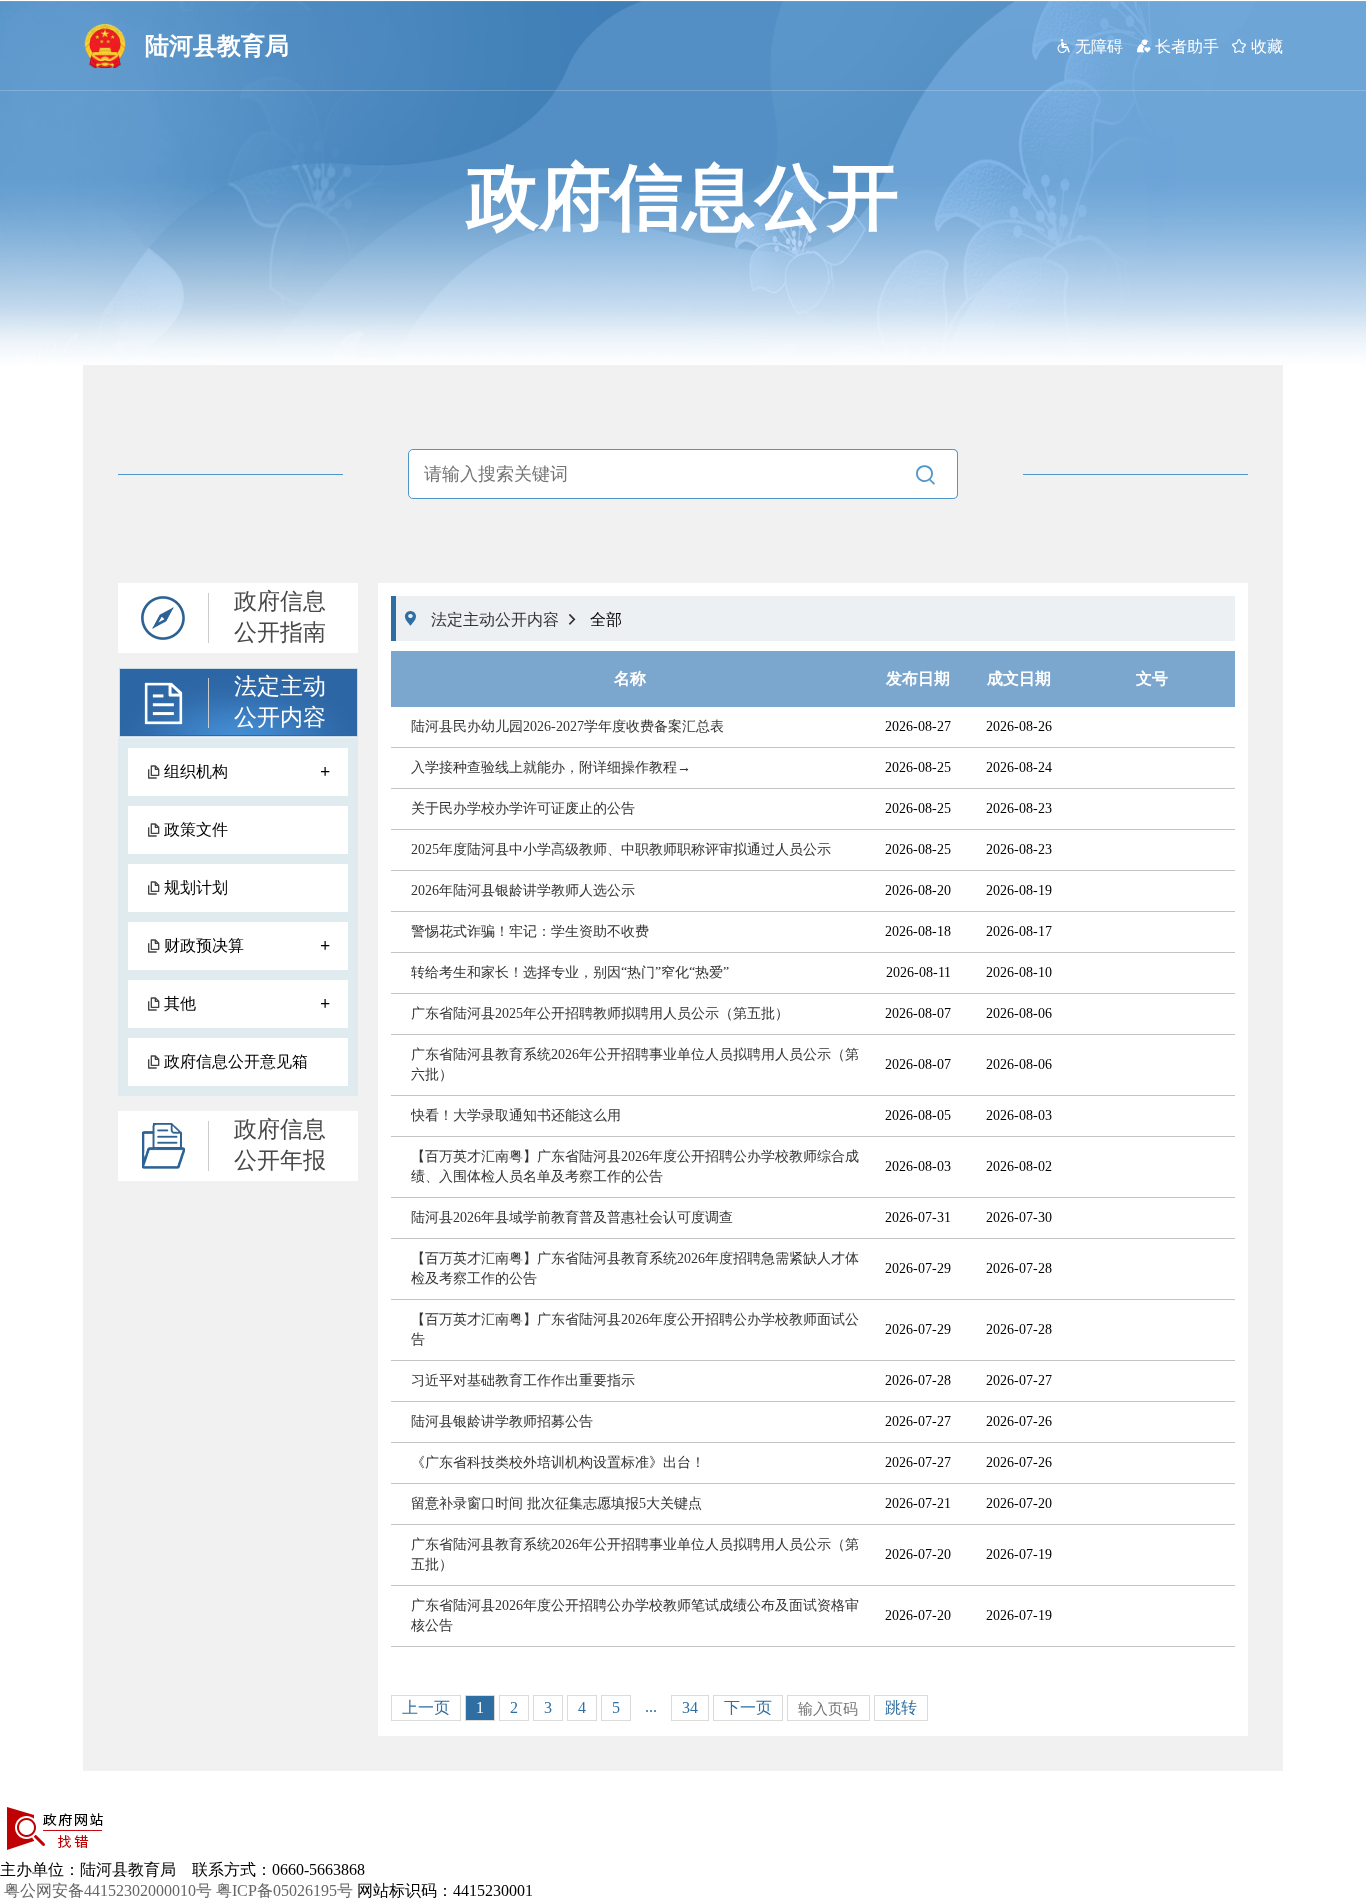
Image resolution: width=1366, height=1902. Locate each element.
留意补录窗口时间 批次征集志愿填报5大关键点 (556, 1503)
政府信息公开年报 (280, 1145)
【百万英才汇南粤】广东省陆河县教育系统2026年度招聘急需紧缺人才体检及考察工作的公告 (635, 1268)
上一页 (426, 1707)
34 (690, 1707)
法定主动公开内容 (280, 702)
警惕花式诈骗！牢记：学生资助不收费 (530, 931)
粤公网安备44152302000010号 (108, 1890)
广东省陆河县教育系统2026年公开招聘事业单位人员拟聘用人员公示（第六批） (635, 1064)
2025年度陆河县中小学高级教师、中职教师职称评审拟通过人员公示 (621, 849)
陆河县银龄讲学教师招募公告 (502, 1421)
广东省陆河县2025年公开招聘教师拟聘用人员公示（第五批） (600, 1013)
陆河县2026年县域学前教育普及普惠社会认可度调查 (572, 1217)
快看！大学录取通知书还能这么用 (516, 1115)
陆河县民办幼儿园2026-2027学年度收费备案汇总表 (567, 726)
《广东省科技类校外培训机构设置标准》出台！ (558, 1462)
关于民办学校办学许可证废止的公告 (523, 808)
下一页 (748, 1707)
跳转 (901, 1707)
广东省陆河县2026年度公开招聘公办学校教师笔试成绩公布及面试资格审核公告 (635, 1615)
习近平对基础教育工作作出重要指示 (523, 1380)
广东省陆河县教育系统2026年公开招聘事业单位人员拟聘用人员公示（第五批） (635, 1554)
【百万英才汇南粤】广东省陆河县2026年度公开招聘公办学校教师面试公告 (635, 1329)
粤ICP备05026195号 (284, 1890)
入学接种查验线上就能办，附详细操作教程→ (551, 767)
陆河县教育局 (217, 46)
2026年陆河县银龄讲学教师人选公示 (523, 890)
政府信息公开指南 (280, 617)
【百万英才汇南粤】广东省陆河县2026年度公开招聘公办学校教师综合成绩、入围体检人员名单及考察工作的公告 (635, 1166)
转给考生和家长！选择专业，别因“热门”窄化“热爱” (570, 972)
